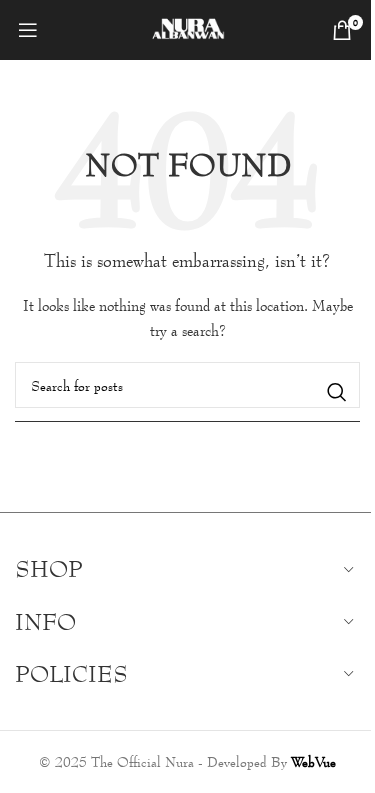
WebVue (313, 761)
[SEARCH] (337, 391)
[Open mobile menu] (27, 30)
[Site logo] (187, 27)
